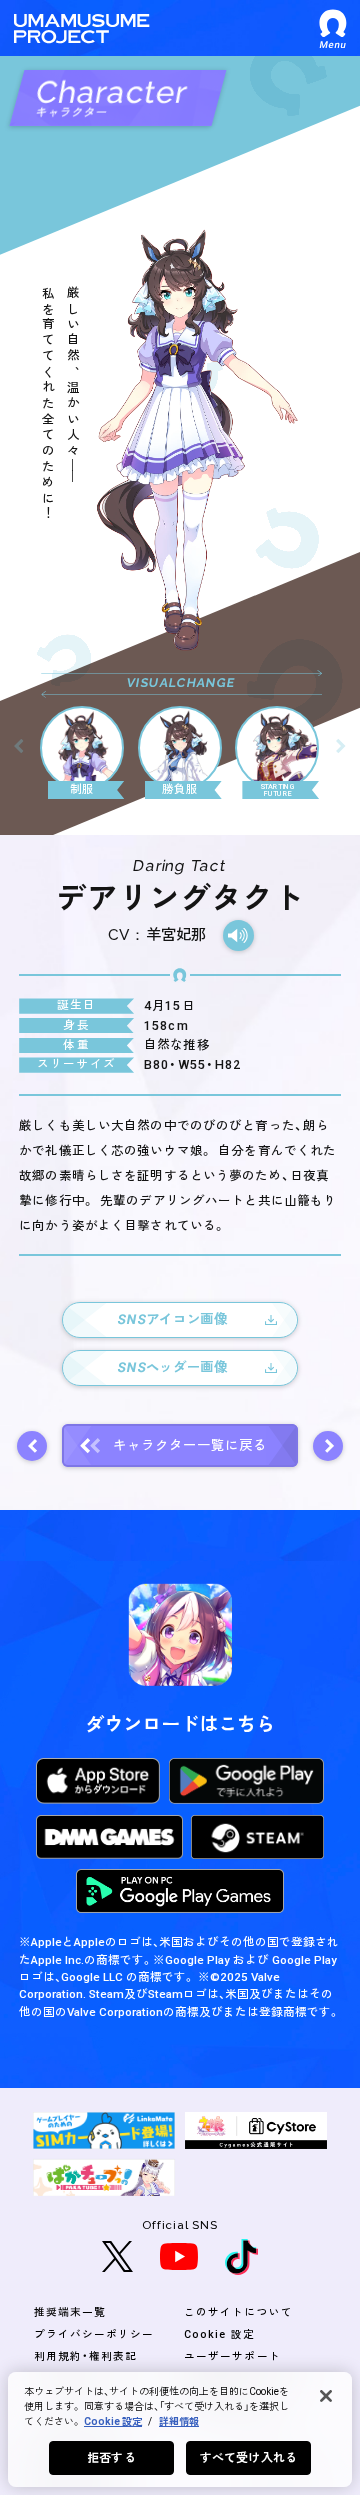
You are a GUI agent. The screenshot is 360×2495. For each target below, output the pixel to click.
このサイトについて (238, 2312)
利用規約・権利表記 (86, 2356)
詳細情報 (179, 2421)
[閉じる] (326, 2396)
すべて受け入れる (248, 2458)
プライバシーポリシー (94, 2334)
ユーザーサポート (232, 2356)
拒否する (111, 2458)
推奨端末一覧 (70, 2312)
